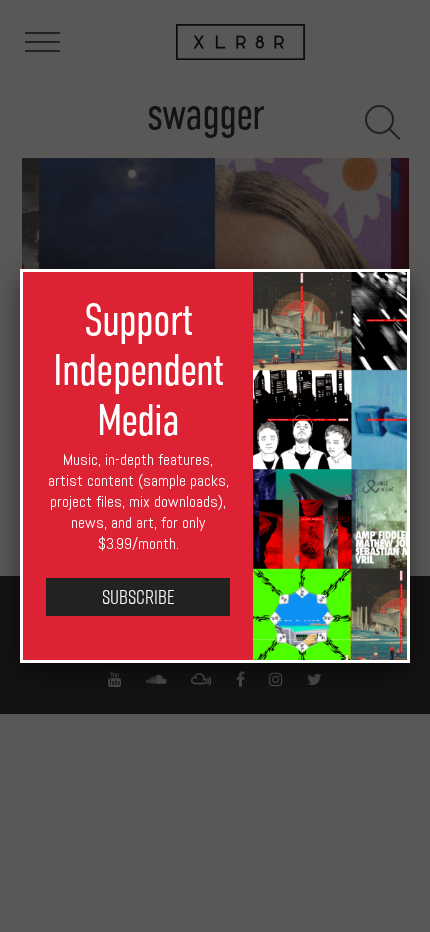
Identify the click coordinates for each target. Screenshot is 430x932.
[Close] (410, 269)
